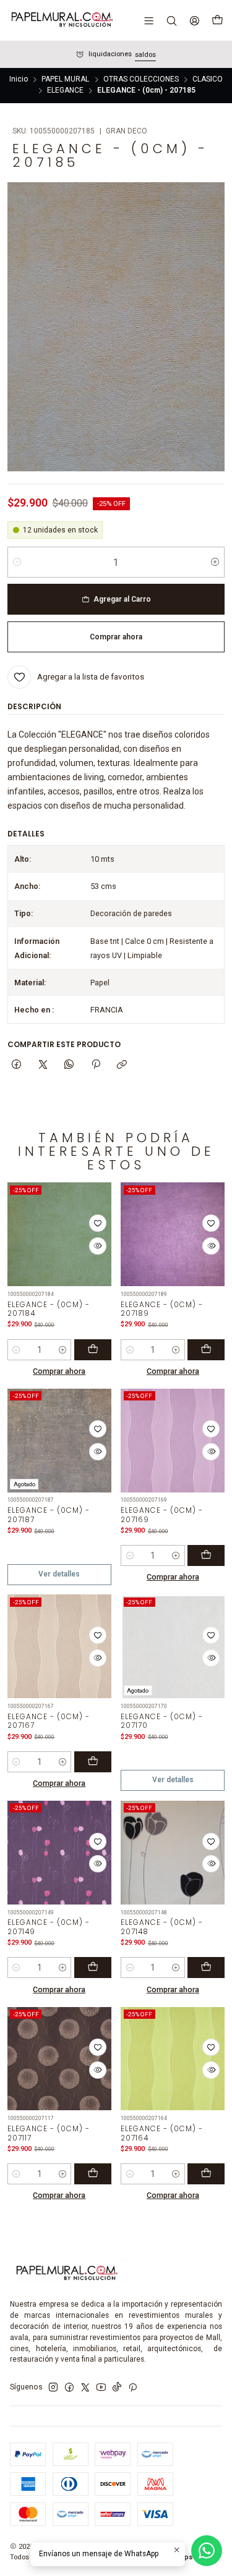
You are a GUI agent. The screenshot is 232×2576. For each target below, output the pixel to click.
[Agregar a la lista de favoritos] (98, 1223)
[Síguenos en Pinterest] (133, 2388)
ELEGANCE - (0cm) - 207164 (162, 2133)
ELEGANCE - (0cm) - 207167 (49, 1721)
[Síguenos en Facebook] (69, 2388)
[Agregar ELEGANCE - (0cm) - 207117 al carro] (93, 2174)
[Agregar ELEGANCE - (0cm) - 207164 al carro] (206, 2174)
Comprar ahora (59, 1371)
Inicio (19, 80)
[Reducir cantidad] (17, 562)
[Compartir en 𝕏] (43, 1065)
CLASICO (208, 80)
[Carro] (217, 20)
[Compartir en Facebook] (17, 1065)
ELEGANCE (65, 91)
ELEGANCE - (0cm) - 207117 (49, 2133)
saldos (145, 55)
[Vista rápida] (98, 1246)
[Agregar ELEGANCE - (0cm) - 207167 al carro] (93, 1762)
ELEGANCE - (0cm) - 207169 (162, 1515)
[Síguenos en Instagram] (53, 2388)
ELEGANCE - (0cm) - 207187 (49, 1515)
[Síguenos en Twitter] (85, 2388)
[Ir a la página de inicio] (61, 20)
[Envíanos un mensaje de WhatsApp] (207, 2551)
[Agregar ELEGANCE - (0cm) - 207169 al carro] (206, 1555)
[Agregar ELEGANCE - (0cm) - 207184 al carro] (93, 1350)
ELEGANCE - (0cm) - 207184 (49, 1309)
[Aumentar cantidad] (215, 562)
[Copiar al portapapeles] (122, 1065)
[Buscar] (171, 20)
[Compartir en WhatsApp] (69, 1065)
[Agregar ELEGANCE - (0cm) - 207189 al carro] (206, 1350)
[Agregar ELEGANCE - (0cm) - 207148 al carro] (206, 1968)
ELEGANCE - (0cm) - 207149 (49, 1927)
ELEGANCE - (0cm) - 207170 (162, 1721)
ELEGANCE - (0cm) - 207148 (162, 1927)
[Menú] (149, 20)
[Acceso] (194, 20)
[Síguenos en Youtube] (101, 2388)
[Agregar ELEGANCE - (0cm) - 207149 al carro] (93, 1968)
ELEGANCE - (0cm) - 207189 (162, 1309)
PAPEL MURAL (65, 80)
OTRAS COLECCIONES (141, 80)
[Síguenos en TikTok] (117, 2388)
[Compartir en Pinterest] (96, 1065)
